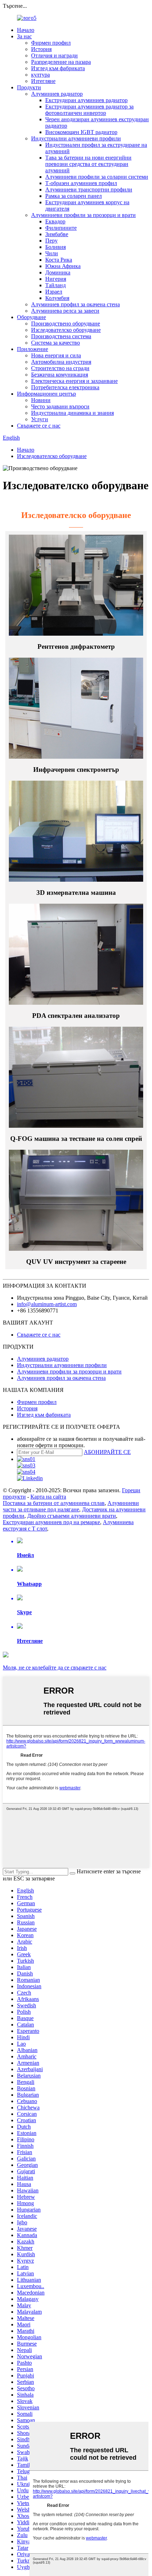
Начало (26, 30)
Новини (41, 400)
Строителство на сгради (60, 368)
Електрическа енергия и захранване (74, 381)
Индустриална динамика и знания (72, 413)
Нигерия (56, 279)
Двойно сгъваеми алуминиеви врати (72, 1516)
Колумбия (57, 298)
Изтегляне (43, 81)
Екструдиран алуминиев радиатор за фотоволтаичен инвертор (89, 110)
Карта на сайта (48, 1497)
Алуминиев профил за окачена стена (75, 304)
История (41, 49)
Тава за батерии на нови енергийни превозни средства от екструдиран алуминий (88, 164)
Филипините (61, 228)
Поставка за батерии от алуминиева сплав (54, 1503)
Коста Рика (59, 260)
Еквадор (55, 221)
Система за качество (55, 343)
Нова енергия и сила (56, 355)
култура (40, 75)
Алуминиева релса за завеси (65, 311)
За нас (24, 36)
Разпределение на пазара (61, 62)
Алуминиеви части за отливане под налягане (71, 1506)
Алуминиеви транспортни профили (89, 189)
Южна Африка (63, 266)
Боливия (55, 247)
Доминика (58, 272)
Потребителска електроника (65, 387)
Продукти (29, 87)
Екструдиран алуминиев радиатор (86, 100)
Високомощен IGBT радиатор (81, 132)
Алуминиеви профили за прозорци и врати (83, 215)
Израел (54, 292)
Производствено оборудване (66, 324)
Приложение (33, 349)
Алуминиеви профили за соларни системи (97, 177)
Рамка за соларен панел (74, 196)
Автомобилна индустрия (61, 362)
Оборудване (31, 317)
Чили (52, 253)
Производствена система (61, 336)
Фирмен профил (51, 43)
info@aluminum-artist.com (47, 1304)
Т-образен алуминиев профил (81, 183)
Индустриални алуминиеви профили (76, 138)
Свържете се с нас (39, 426)
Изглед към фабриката (58, 68)
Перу (51, 241)
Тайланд (55, 285)
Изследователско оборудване (66, 330)
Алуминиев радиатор (57, 94)
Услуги (40, 419)
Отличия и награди (54, 55)
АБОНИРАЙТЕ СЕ (107, 1452)
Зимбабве (57, 234)
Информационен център (46, 394)
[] (72, 1873)
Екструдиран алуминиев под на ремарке (51, 1522)
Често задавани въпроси (60, 406)
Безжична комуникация (60, 375)
